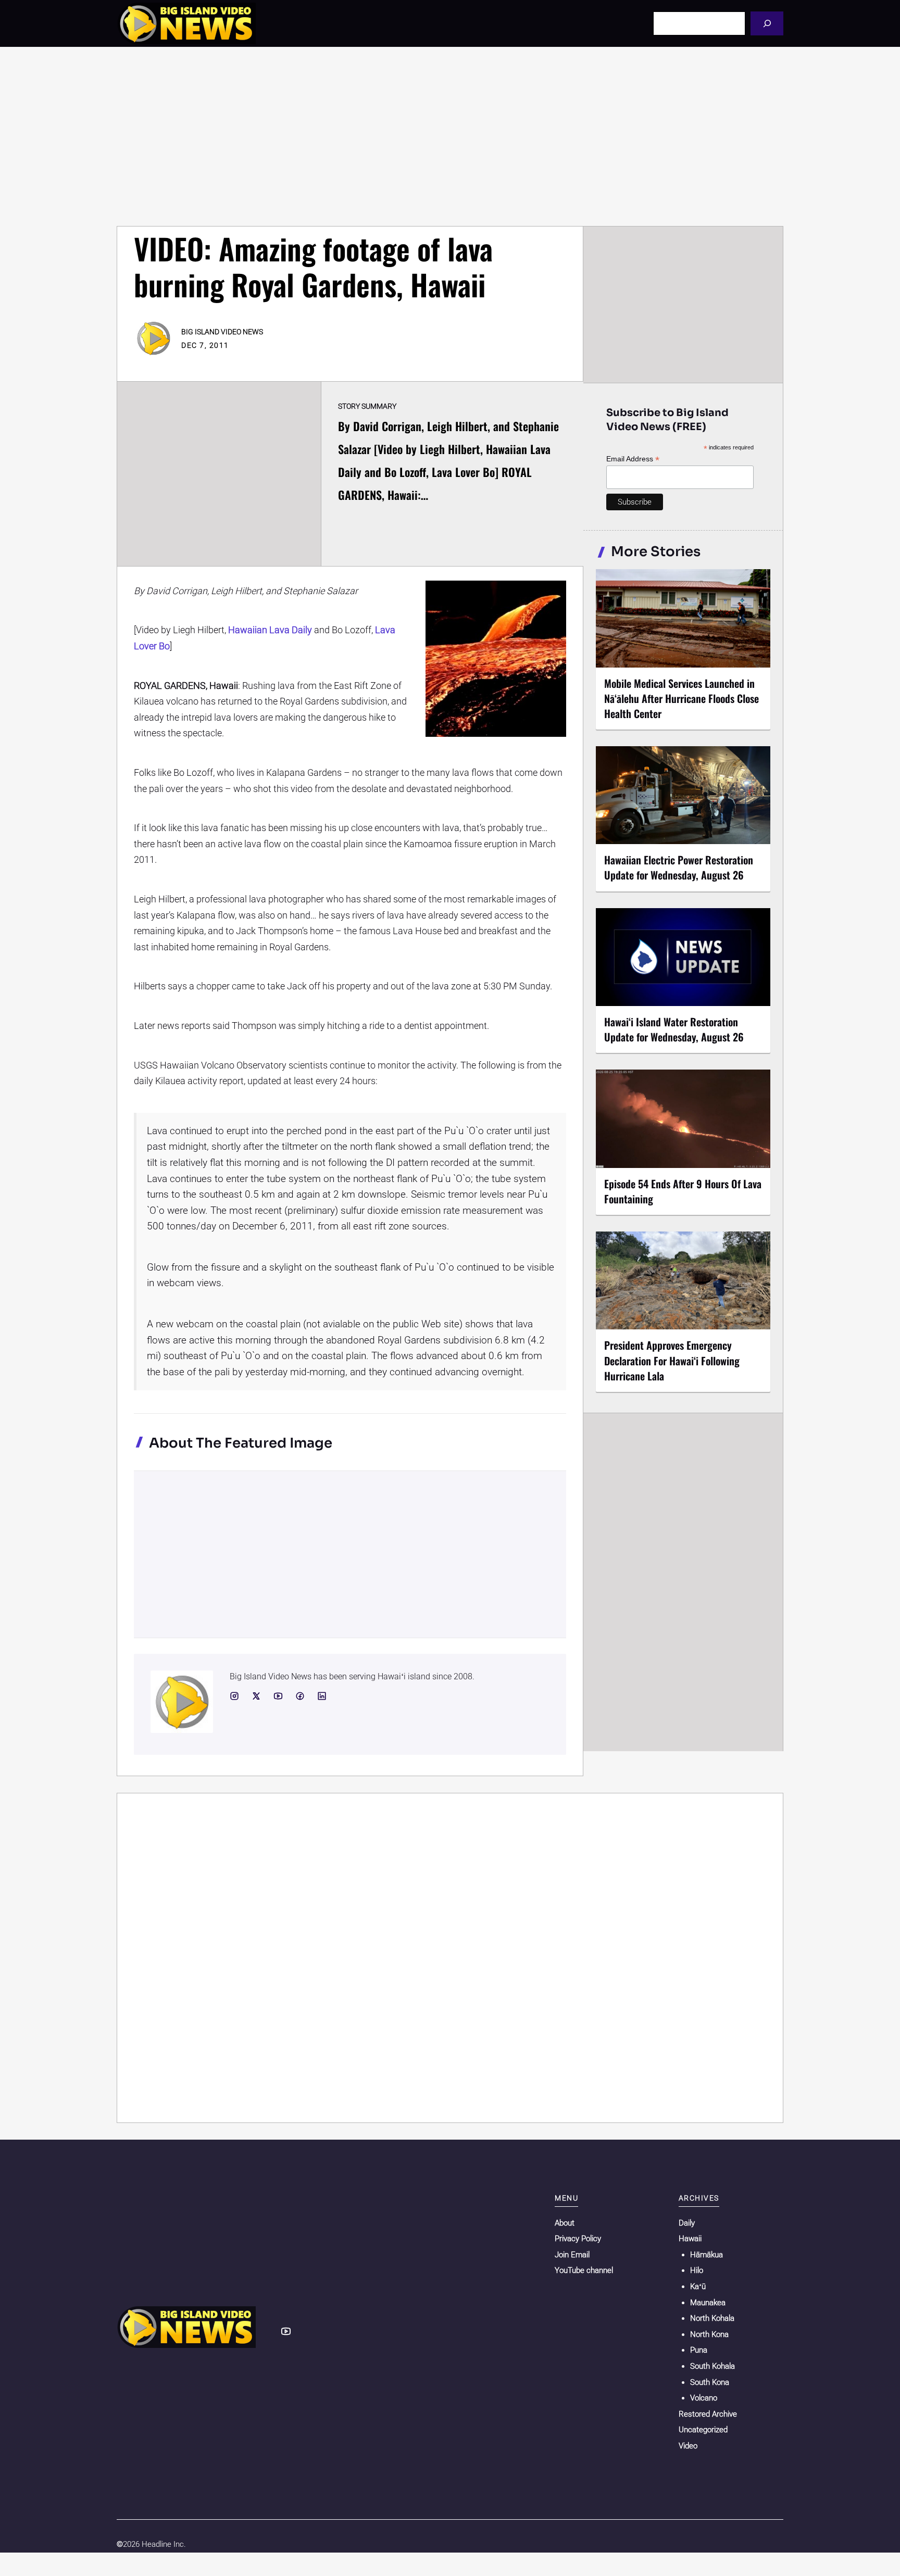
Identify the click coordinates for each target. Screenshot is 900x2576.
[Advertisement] (450, 136)
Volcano (704, 2398)
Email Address (633, 459)
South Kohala (712, 2366)
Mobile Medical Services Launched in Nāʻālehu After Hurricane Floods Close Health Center (682, 698)
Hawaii (690, 2239)
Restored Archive (708, 2414)
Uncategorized (703, 2430)
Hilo (697, 2270)
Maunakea (708, 2303)
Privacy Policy (578, 2239)
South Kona (710, 2382)
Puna (699, 2350)
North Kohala (712, 2318)
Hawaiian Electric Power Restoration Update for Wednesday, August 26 (679, 867)
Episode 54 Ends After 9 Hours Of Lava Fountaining (683, 1191)
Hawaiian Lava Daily (270, 630)
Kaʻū (698, 2286)
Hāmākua (707, 2255)
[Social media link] (234, 1696)
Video (688, 2446)
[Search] (767, 23)
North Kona (709, 2334)
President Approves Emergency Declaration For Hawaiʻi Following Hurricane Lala (672, 1360)
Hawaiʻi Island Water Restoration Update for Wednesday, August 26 (674, 1029)
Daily (687, 2223)
